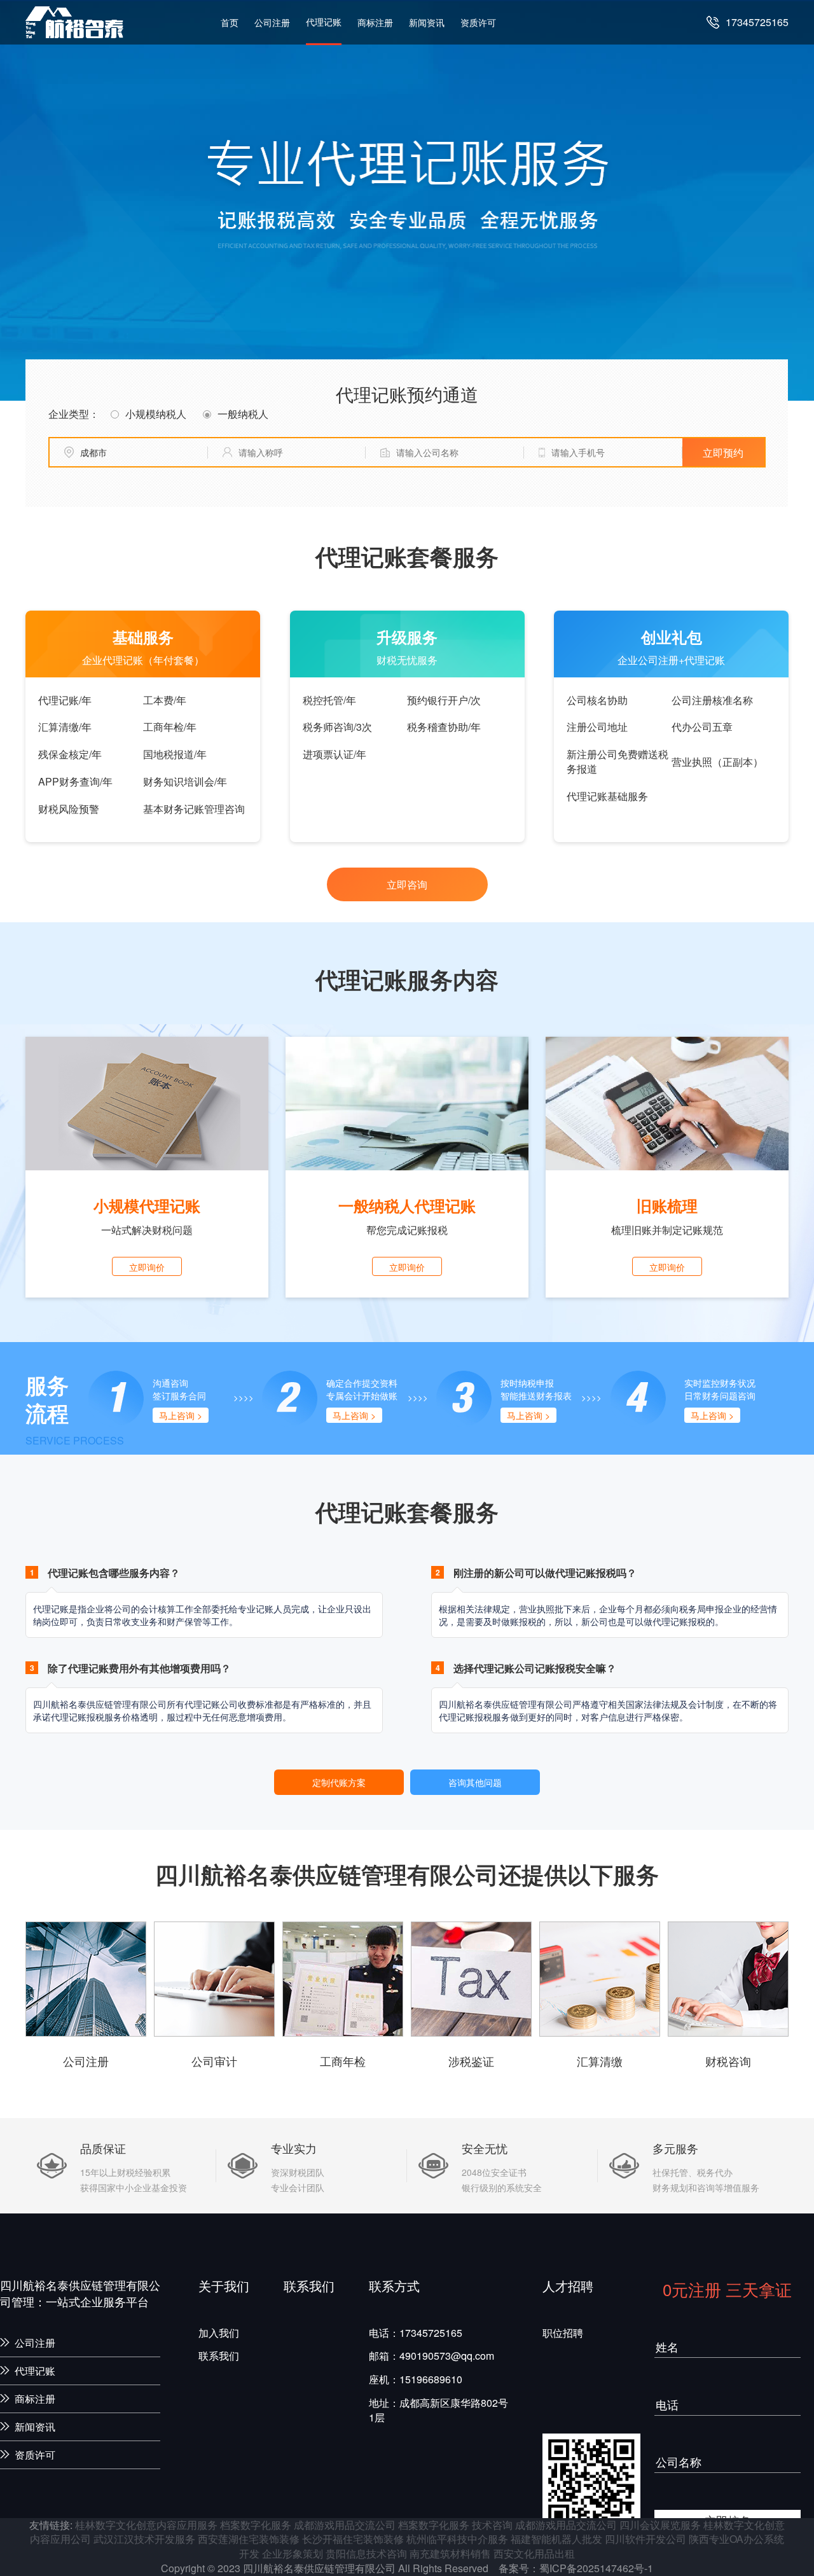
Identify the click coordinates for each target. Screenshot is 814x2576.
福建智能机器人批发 (556, 2539)
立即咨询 (407, 884)
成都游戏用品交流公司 (345, 2525)
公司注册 (272, 22)
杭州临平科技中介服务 (457, 2539)
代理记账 (324, 22)
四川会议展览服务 (660, 2525)
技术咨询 (492, 2525)
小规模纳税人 (156, 414)
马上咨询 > (181, 1415)
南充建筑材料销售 (450, 2553)
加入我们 (219, 2333)
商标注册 (375, 22)
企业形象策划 (293, 2553)
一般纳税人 (243, 414)
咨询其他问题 (475, 1782)
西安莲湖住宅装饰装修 (249, 2539)
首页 (230, 22)
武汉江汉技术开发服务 (144, 2539)
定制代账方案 (339, 1782)
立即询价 (147, 1267)
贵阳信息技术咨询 (366, 2553)
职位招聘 (563, 2333)
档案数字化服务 (256, 2525)
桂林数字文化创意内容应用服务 (146, 2525)
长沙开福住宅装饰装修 (353, 2539)
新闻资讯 (427, 22)
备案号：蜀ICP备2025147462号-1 (576, 2568)
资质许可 (478, 22)
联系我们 (219, 2356)
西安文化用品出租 (534, 2553)
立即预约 (723, 453)
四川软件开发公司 (645, 2539)
